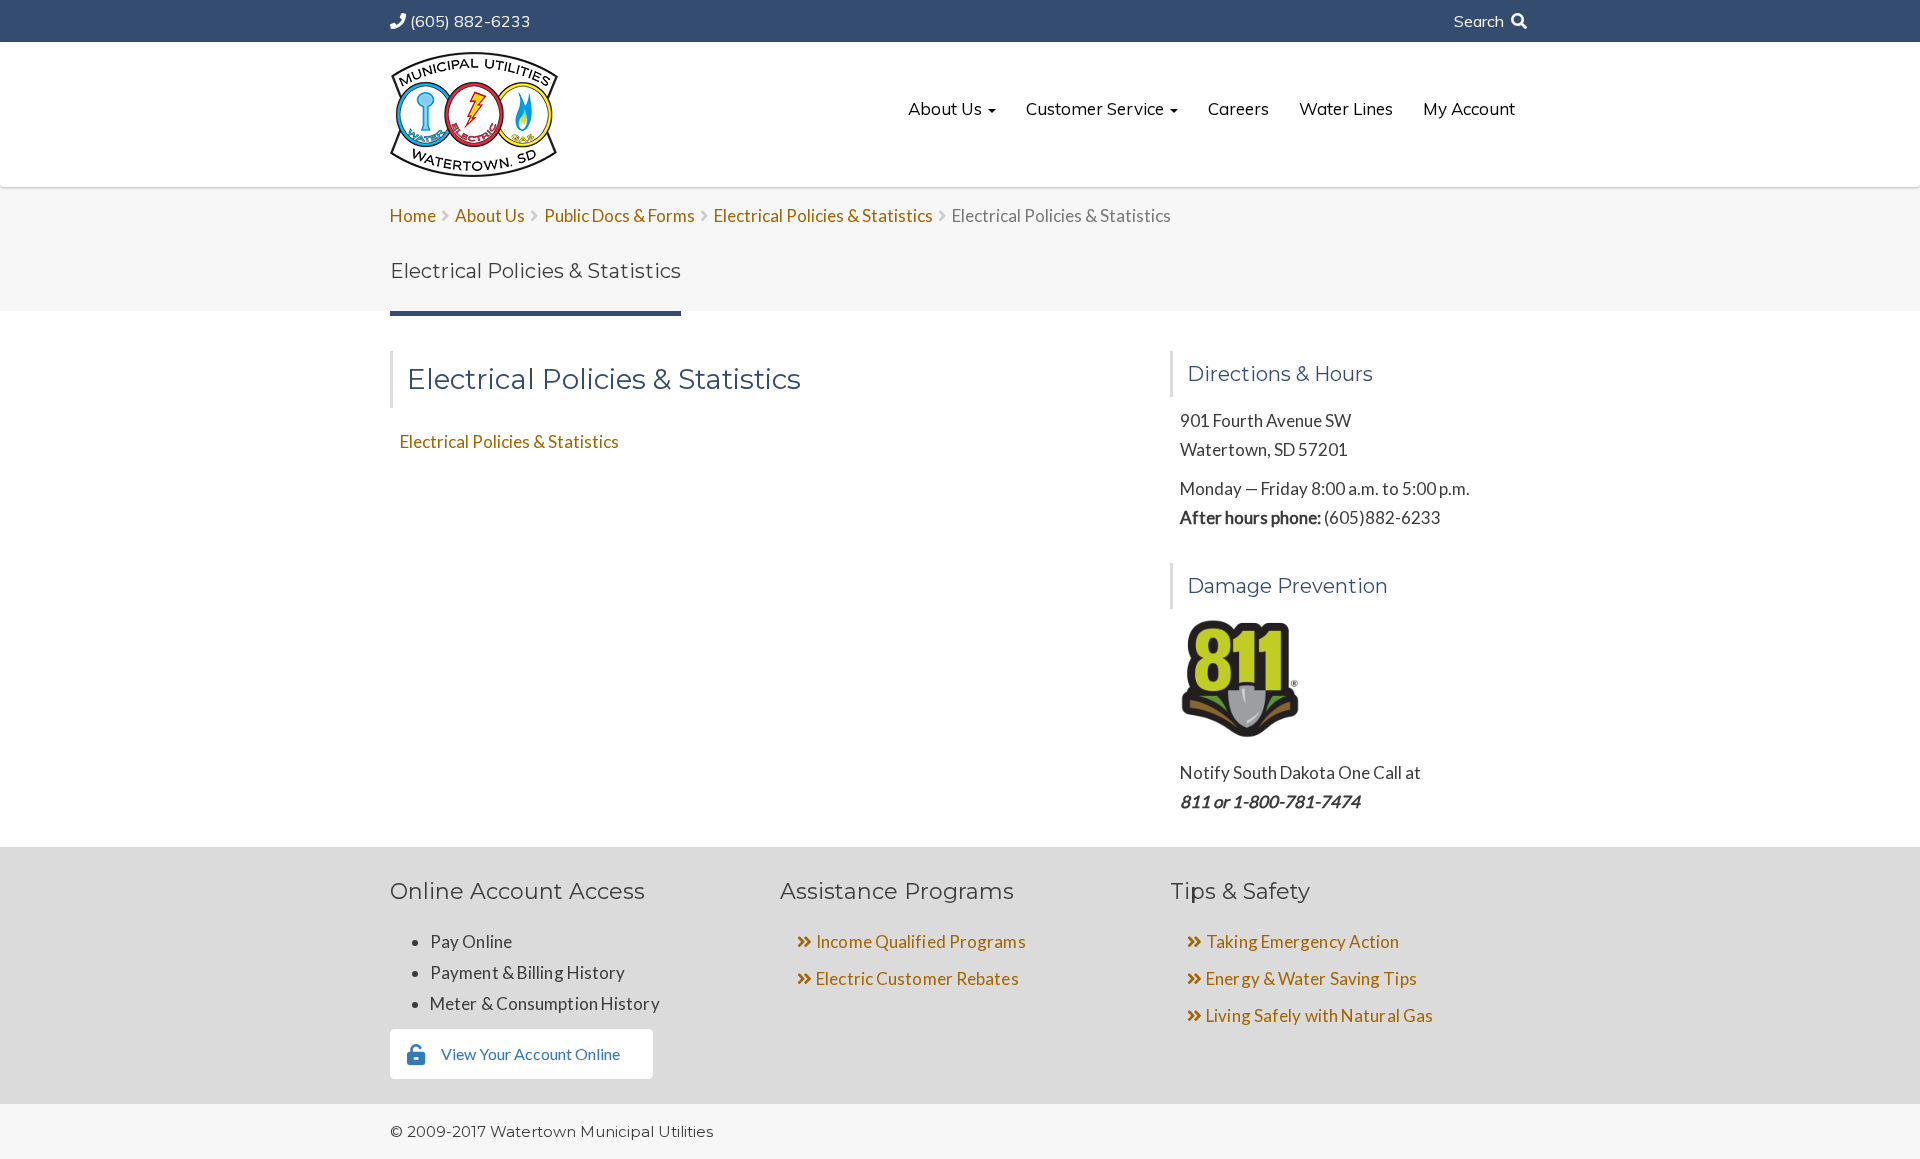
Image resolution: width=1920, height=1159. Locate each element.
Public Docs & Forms (619, 215)
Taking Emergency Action (1302, 941)
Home (413, 215)
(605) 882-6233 (470, 21)
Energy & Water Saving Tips (1311, 978)
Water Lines (1346, 108)
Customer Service (1097, 108)
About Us (947, 108)
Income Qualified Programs (921, 941)
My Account (1469, 108)
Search (1481, 21)
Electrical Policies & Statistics (823, 215)
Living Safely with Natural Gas (1319, 1015)
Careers (1238, 108)
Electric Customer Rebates (917, 978)
